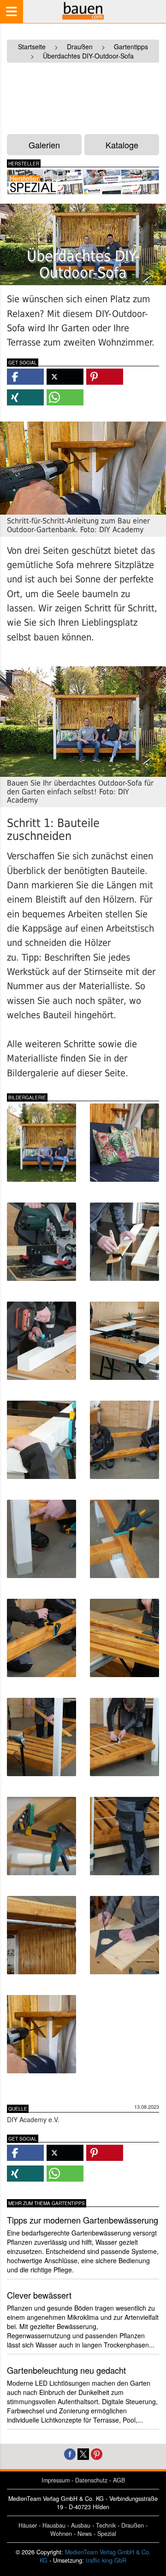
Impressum (56, 2480)
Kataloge (122, 145)
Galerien (44, 145)
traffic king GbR (106, 2560)
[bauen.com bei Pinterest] (97, 2453)
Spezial (107, 2534)
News (85, 2534)
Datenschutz (91, 2480)
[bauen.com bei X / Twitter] (83, 2453)
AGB (119, 2480)
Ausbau (81, 2525)
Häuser (28, 2525)
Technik (106, 2525)
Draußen (133, 2525)
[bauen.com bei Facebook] (70, 2453)
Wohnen (61, 2534)
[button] (25, 377)
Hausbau (54, 2525)
